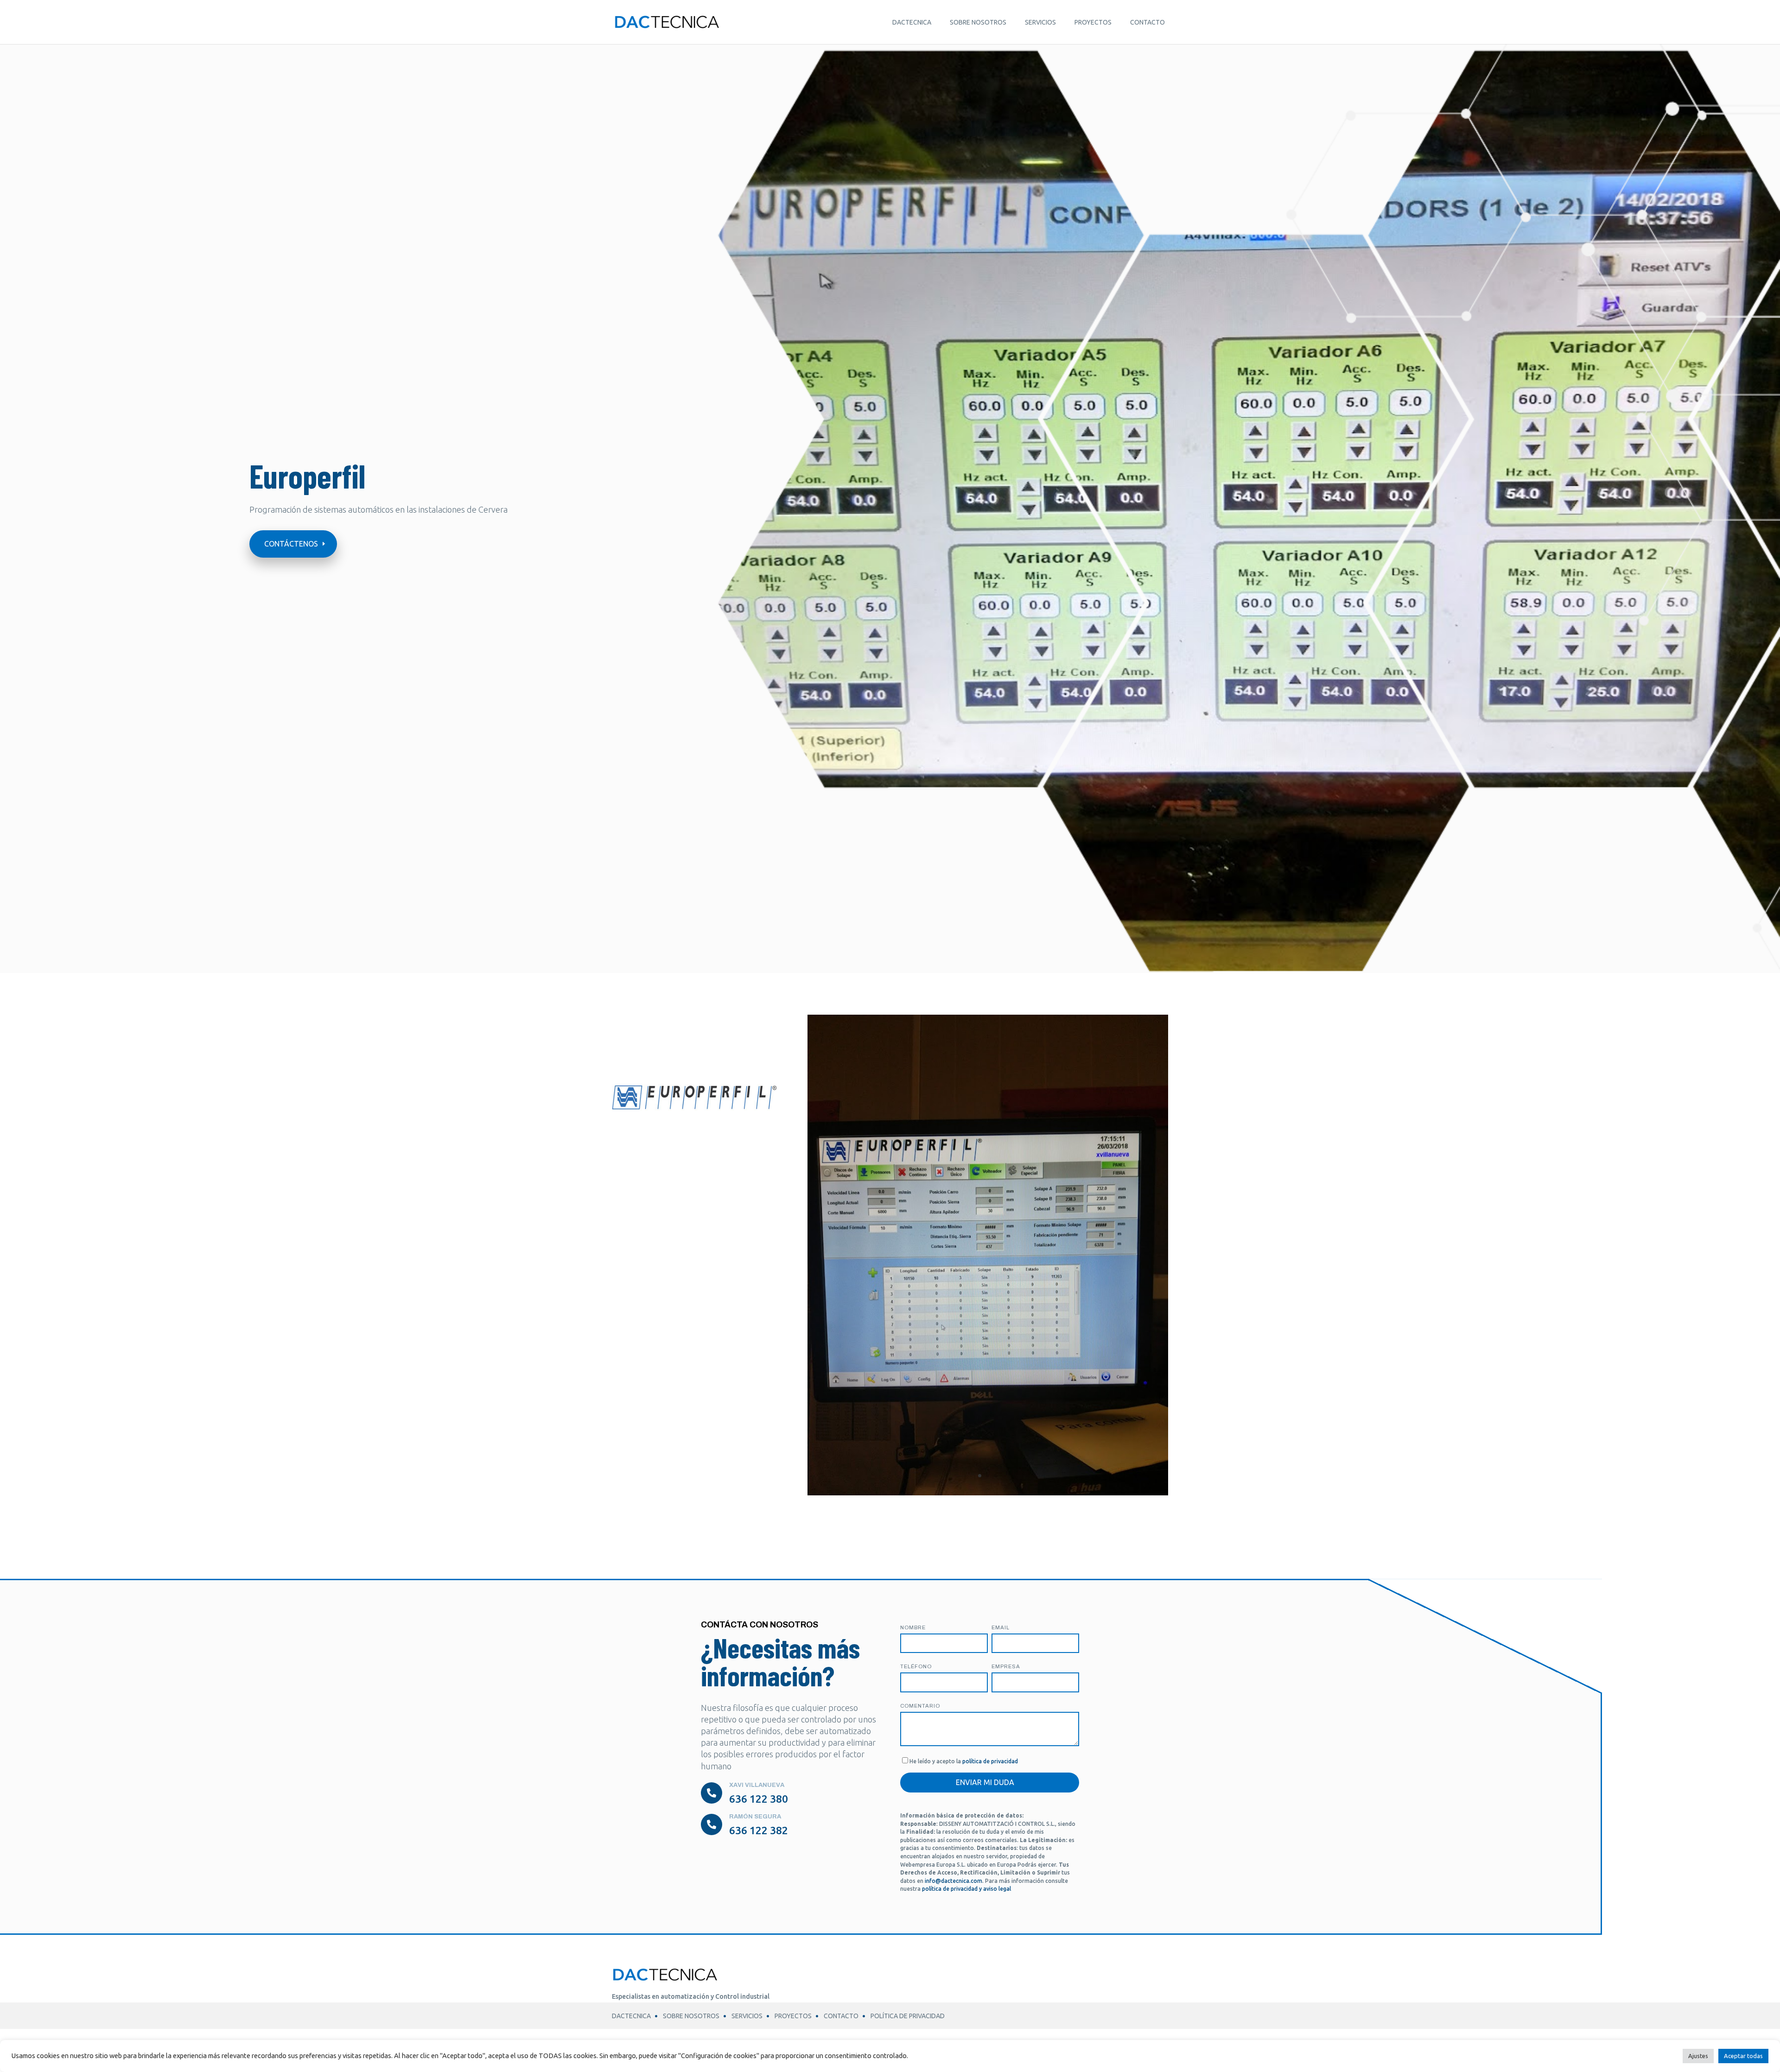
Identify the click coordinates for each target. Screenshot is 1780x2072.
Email (1001, 1627)
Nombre (913, 1627)
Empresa (1006, 1666)
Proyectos (1093, 22)
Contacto (1147, 22)
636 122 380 (759, 1799)
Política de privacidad (908, 2016)
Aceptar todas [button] (1743, 2056)
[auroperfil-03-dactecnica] (988, 1492)
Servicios (1040, 22)
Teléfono (916, 1666)
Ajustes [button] (1698, 2056)
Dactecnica (912, 22)
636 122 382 (759, 1830)
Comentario (920, 1706)
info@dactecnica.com (954, 1881)
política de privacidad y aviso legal (966, 1889)
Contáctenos (291, 544)
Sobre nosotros (978, 22)
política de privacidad (990, 1761)
